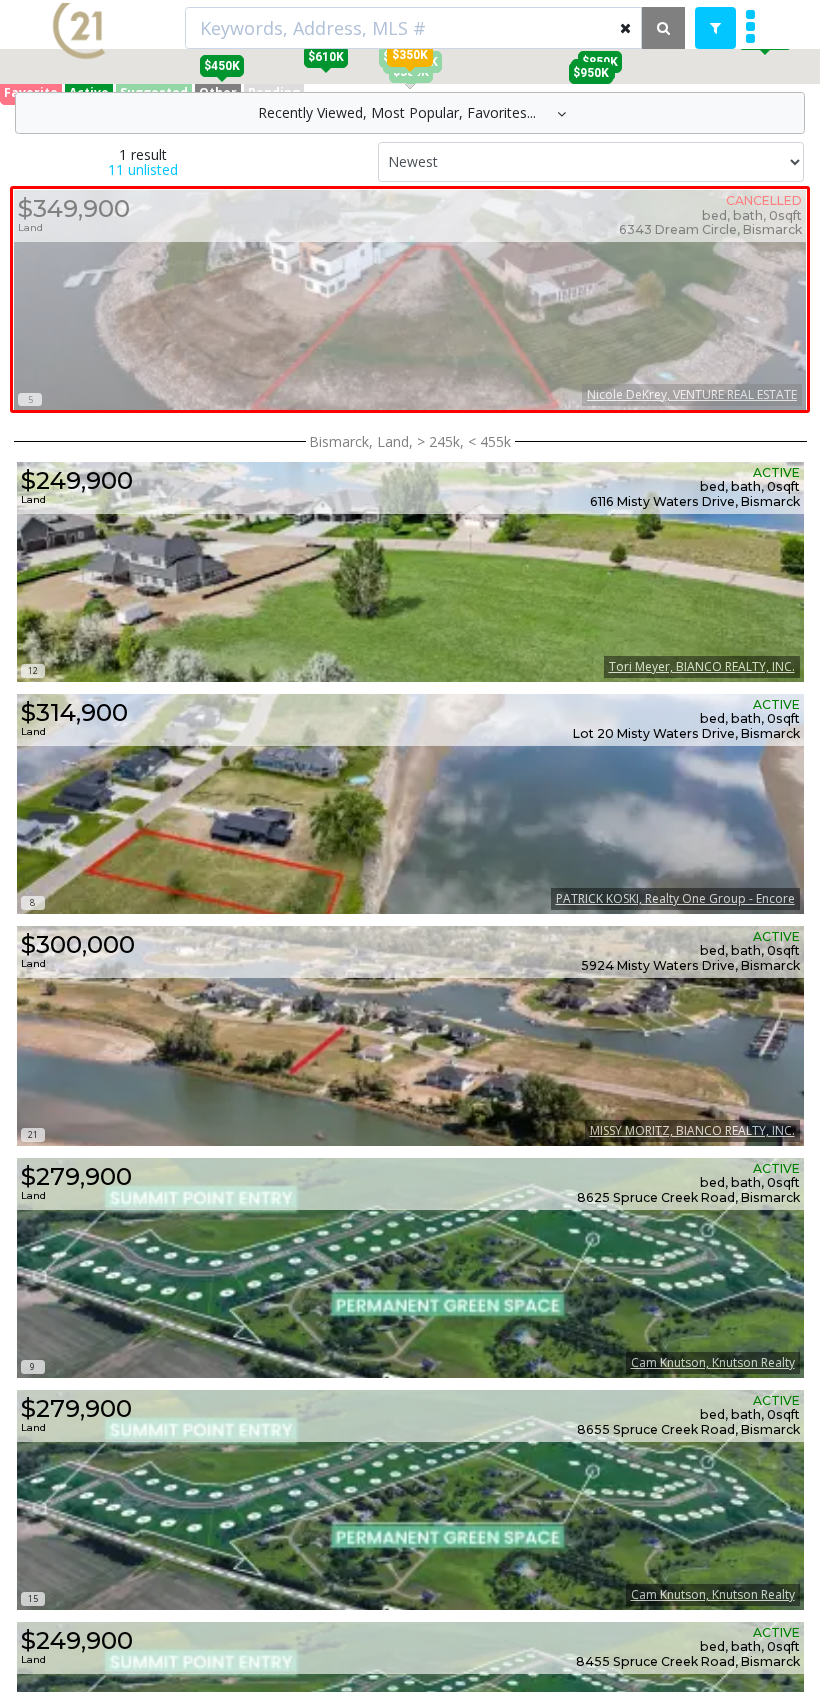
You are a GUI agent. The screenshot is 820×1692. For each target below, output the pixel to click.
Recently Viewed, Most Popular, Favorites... (399, 112)
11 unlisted (143, 169)
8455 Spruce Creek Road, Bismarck (688, 1662)
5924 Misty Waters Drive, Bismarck (690, 966)
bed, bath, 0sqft (750, 487)
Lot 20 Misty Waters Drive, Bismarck (686, 734)
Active (776, 473)
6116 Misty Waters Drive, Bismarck (695, 502)
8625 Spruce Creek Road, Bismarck (688, 1198)
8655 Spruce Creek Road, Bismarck (688, 1430)
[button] (410, 55)
